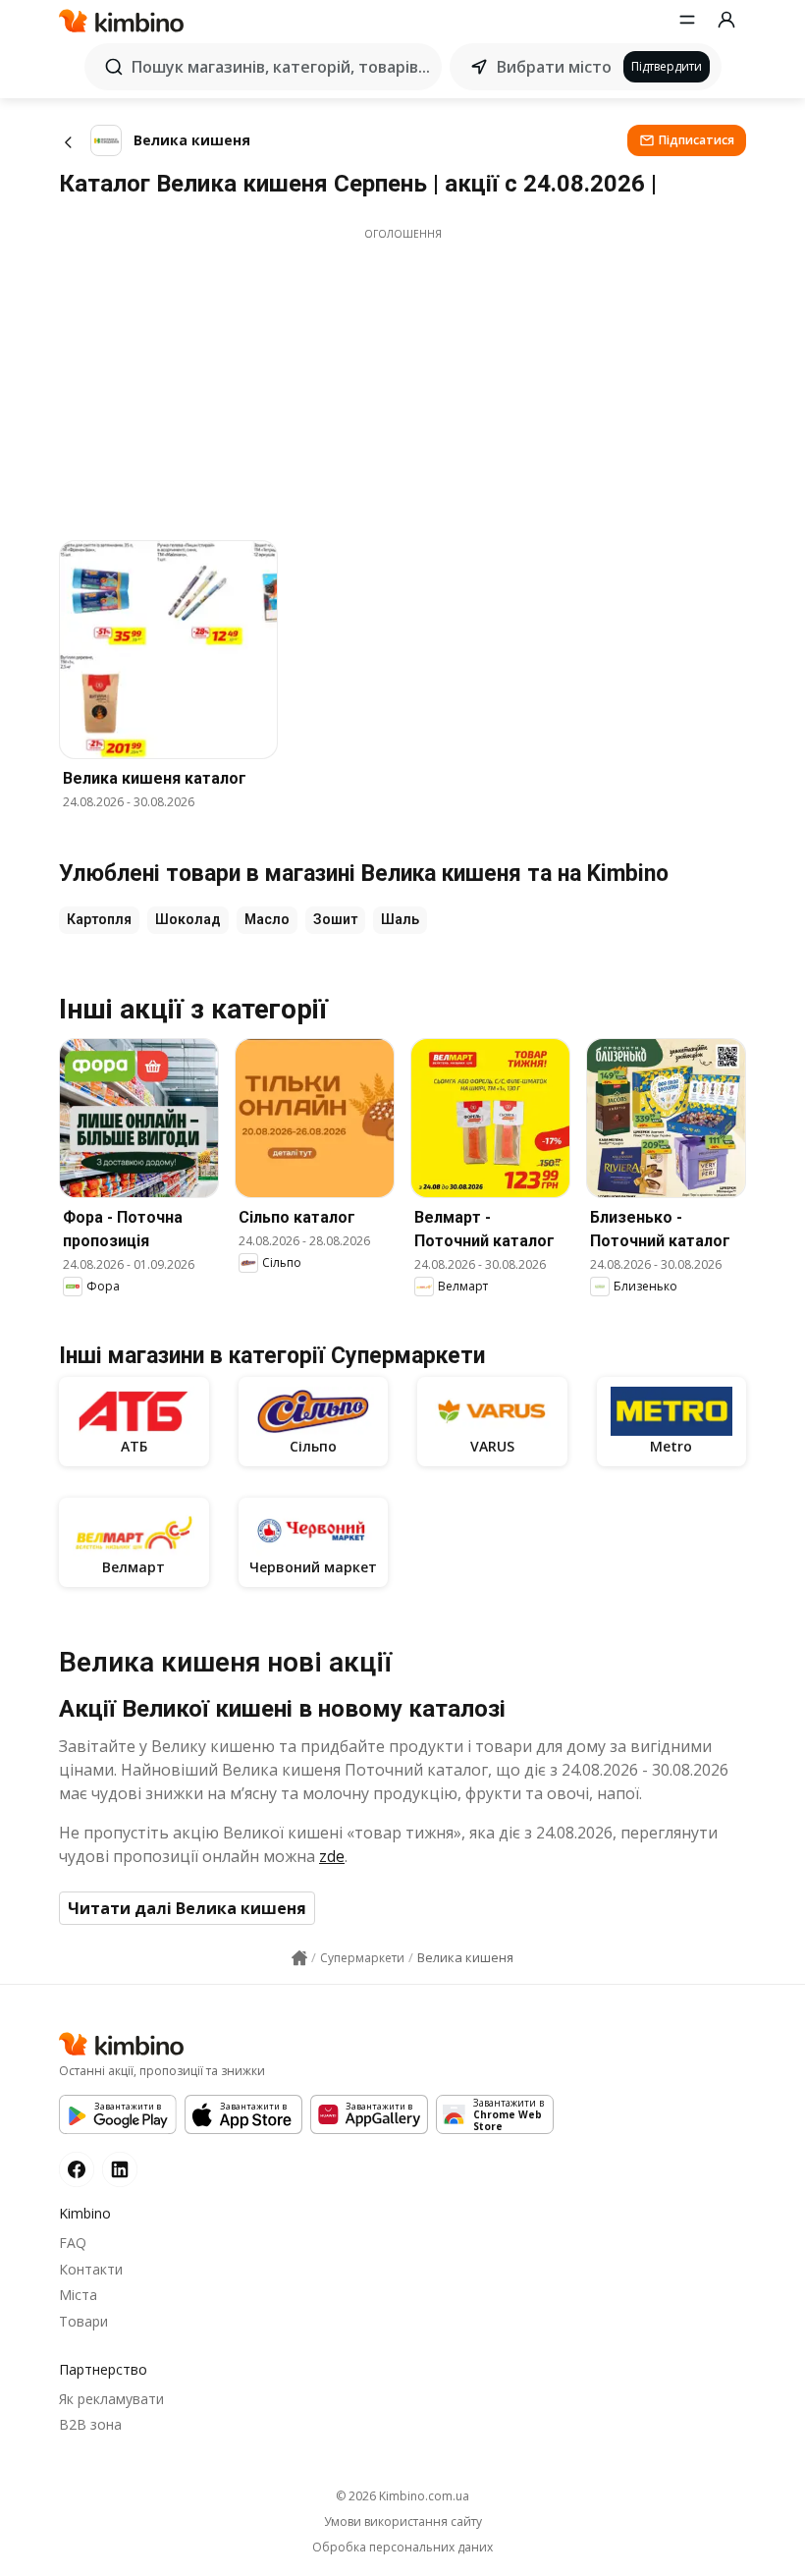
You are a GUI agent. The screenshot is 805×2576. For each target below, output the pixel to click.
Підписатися (697, 140)
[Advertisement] (402, 379)
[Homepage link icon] (299, 1958)
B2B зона (90, 2424)
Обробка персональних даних (402, 2548)
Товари (83, 2321)
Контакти (91, 2269)
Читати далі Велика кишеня (187, 1908)
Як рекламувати (111, 2399)
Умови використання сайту (403, 2522)
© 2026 (402, 2496)
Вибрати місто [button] (554, 67)
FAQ (73, 2243)
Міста (78, 2295)
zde (332, 1856)
